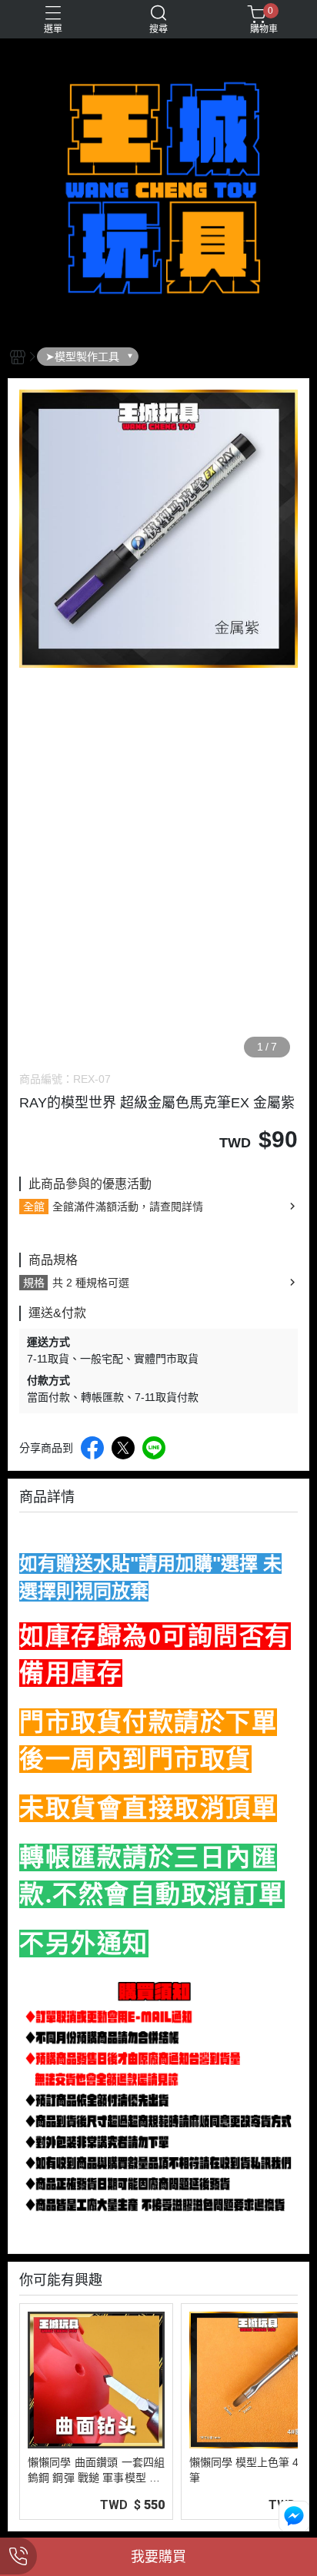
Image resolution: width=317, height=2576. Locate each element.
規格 (34, 1283)
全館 (34, 1207)
